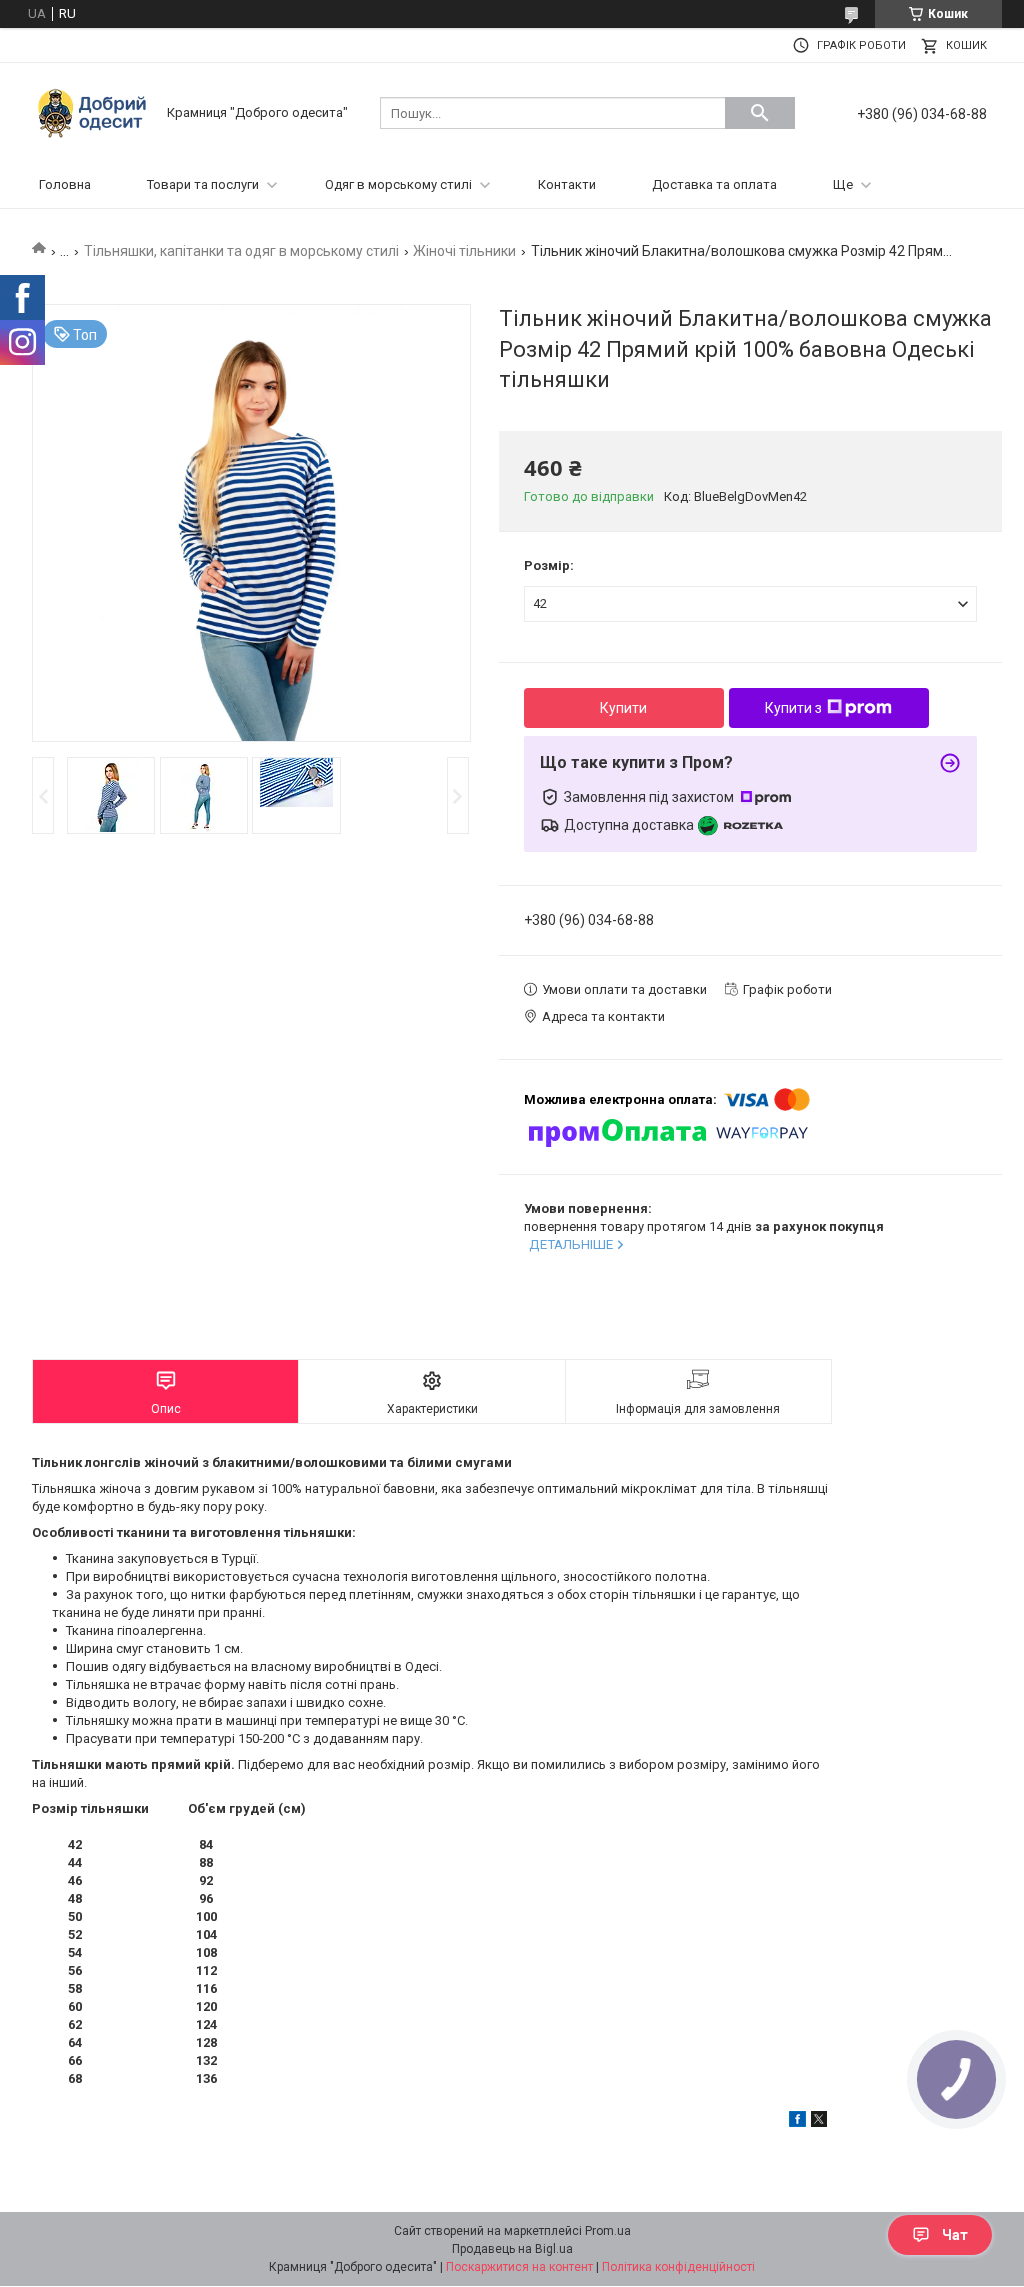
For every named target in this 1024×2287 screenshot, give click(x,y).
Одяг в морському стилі (398, 184)
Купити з (793, 708)
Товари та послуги (203, 184)
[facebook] (797, 2122)
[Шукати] (760, 113)
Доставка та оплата (714, 184)
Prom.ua (608, 2231)
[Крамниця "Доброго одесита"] (97, 111)
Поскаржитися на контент (519, 2267)
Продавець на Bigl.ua (512, 2249)
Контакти (567, 184)
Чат (955, 2235)
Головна (65, 184)
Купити (623, 708)
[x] (819, 2122)
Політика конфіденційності (678, 2267)
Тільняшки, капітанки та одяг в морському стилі (241, 251)
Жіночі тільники (464, 251)
